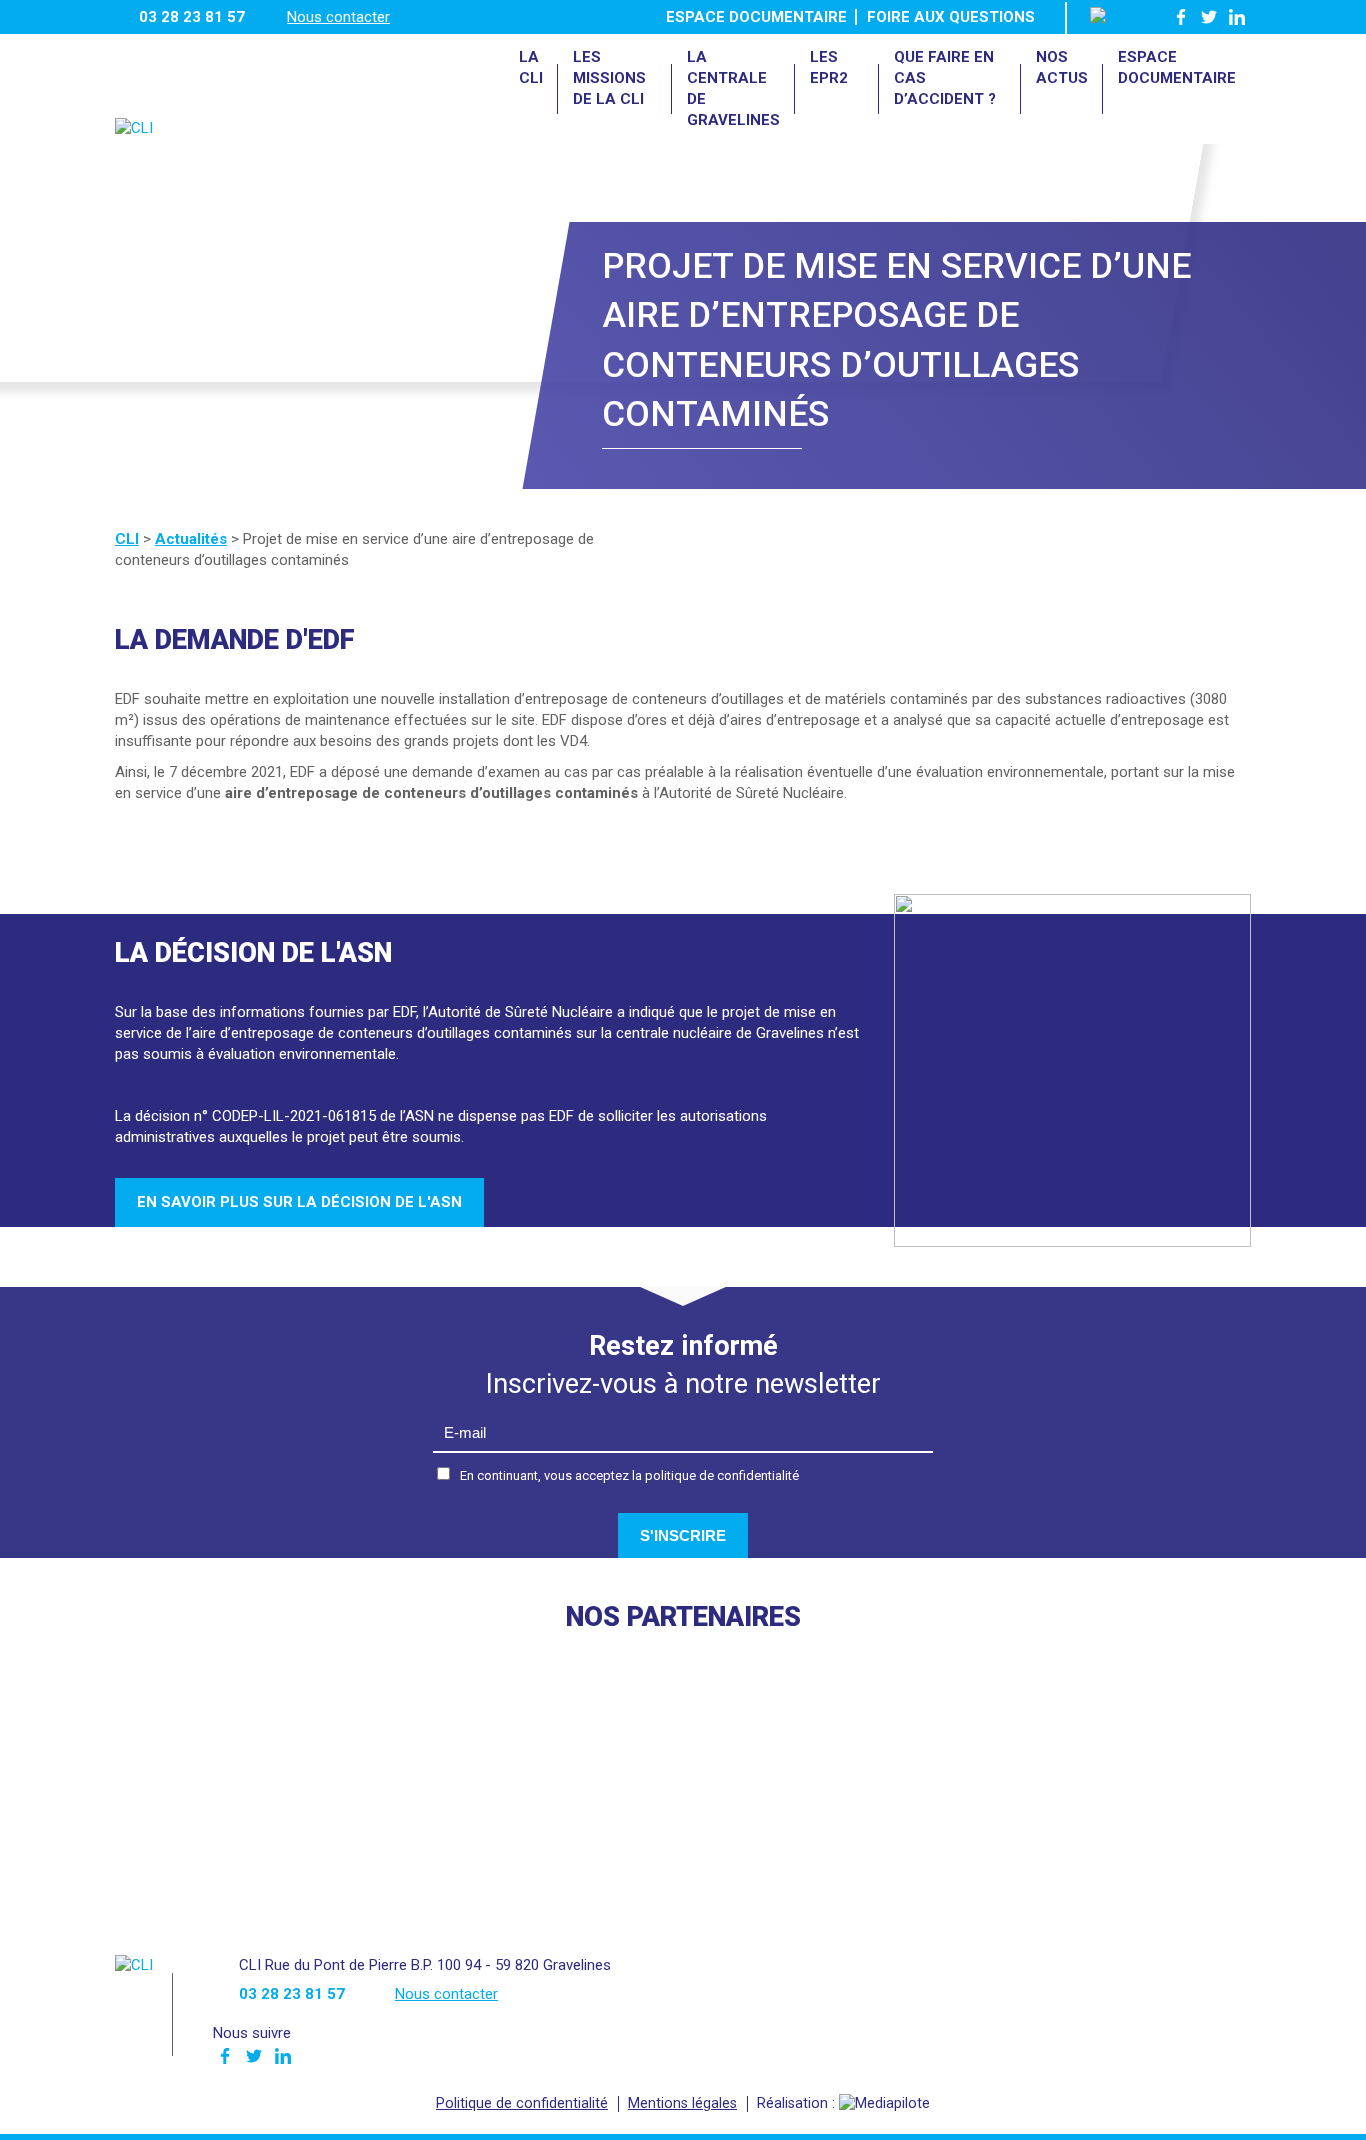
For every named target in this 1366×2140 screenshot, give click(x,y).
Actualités (191, 539)
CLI (531, 67)
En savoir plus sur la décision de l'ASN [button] (299, 1202)
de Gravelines (733, 88)
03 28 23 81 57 (192, 17)
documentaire (1177, 67)
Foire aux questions (951, 17)
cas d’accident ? (945, 78)
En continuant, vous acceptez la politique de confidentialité (629, 1475)
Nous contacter (338, 17)
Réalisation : (798, 2103)
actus (1062, 67)
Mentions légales (682, 2103)
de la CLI (609, 78)
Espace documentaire (756, 17)
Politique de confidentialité (522, 2103)
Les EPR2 (829, 67)
